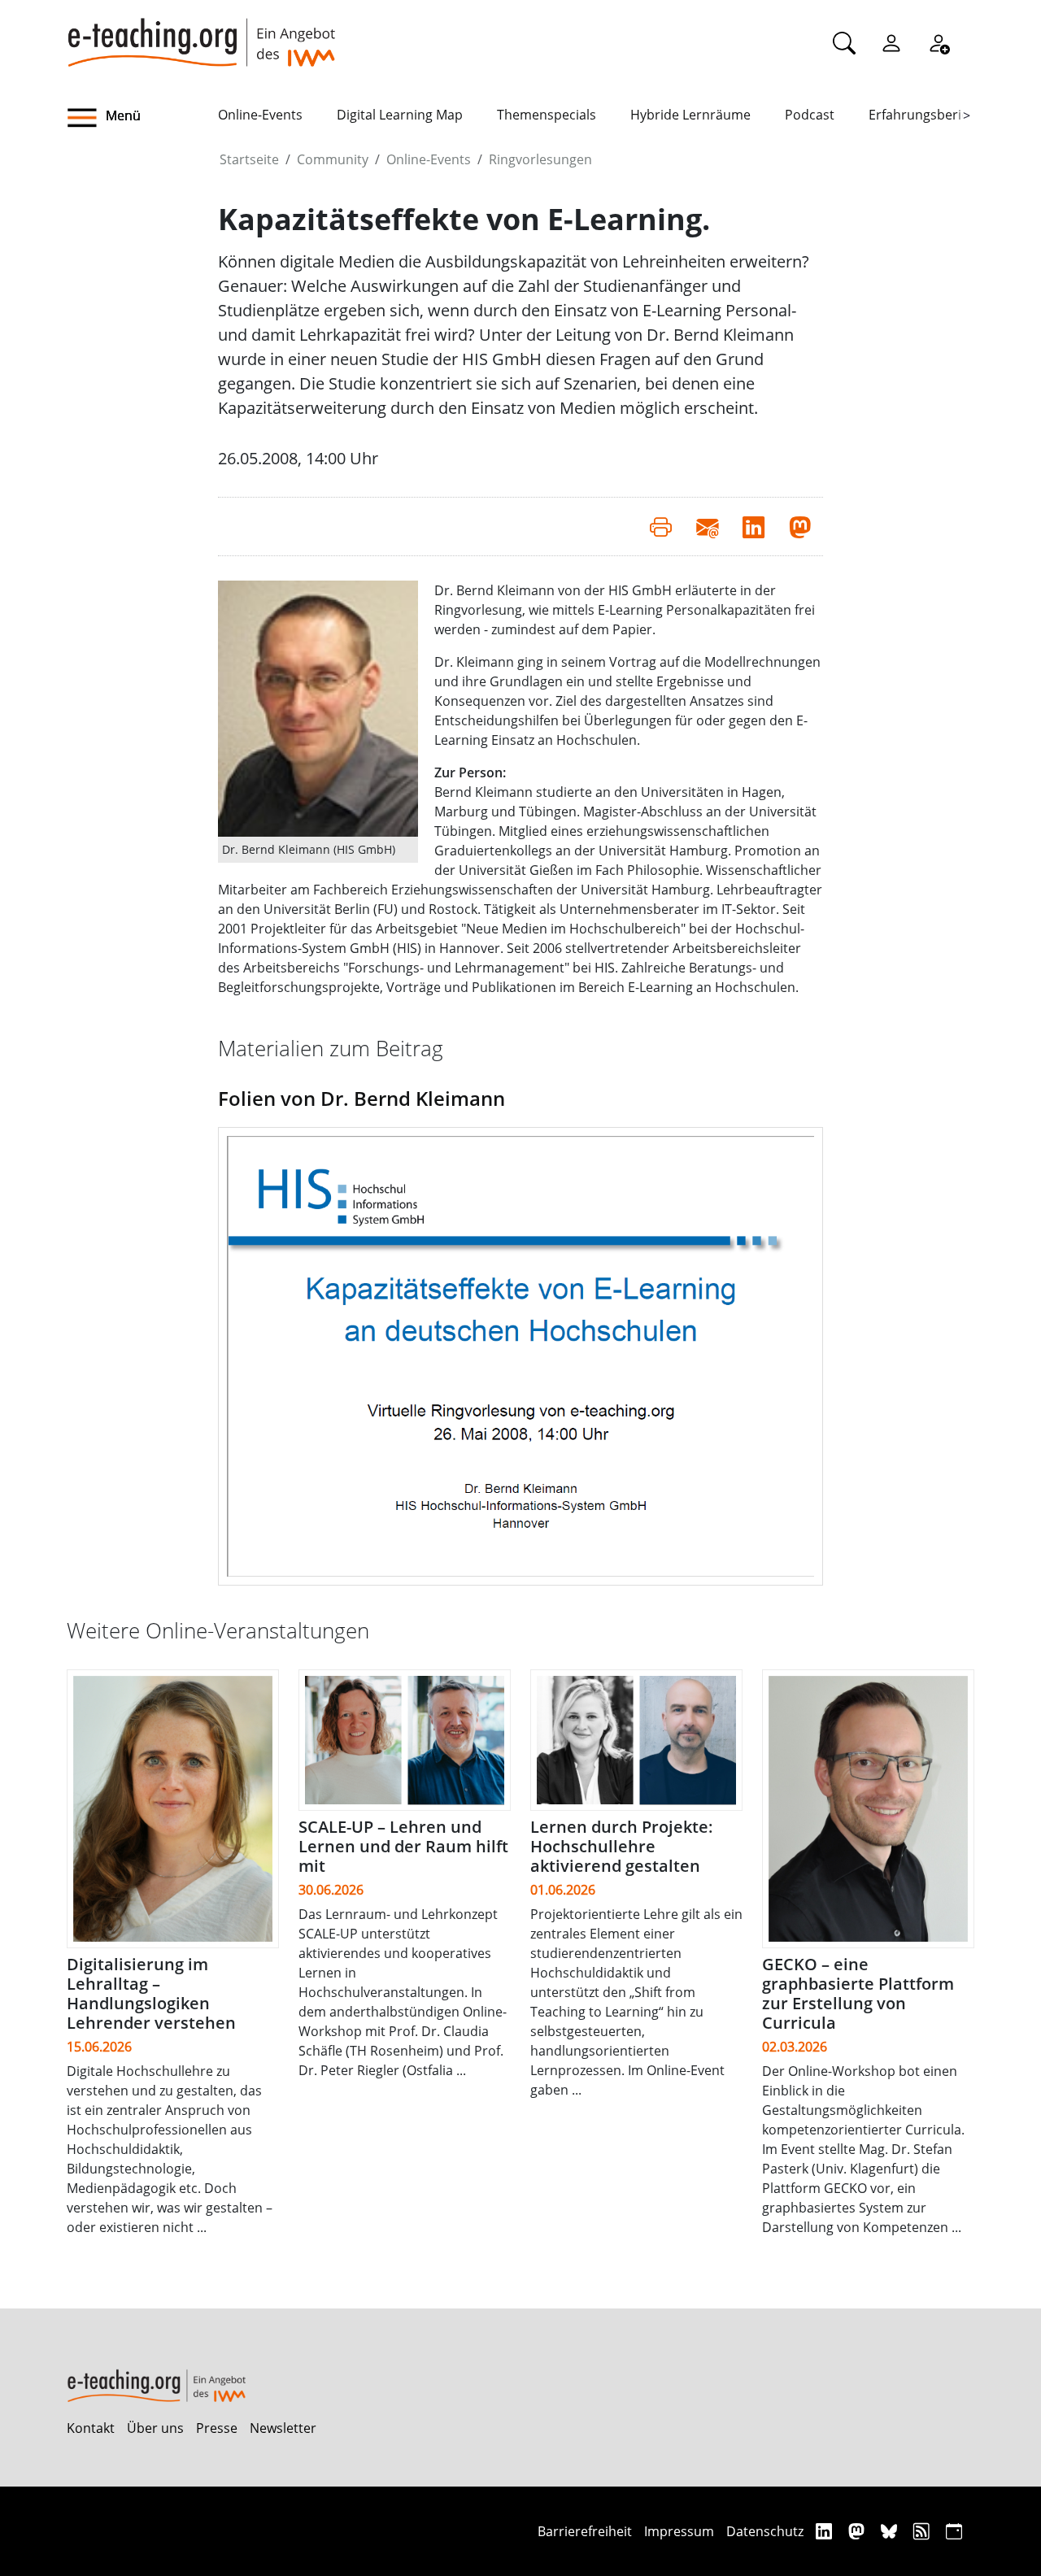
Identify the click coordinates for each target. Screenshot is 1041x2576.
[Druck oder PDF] (661, 526)
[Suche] (844, 42)
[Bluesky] (891, 2531)
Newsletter (283, 2428)
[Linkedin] (826, 2531)
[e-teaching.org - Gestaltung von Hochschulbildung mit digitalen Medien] (201, 33)
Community (333, 159)
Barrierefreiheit (585, 2531)
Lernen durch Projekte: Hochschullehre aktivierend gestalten (622, 1846)
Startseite (249, 159)
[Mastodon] (858, 2531)
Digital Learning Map (400, 115)
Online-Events (260, 115)
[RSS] (923, 2531)
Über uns (155, 2428)
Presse (217, 2428)
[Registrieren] (939, 42)
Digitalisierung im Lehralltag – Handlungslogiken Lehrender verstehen (151, 1993)
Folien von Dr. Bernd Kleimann (362, 1098)
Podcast (810, 115)
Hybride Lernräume (690, 115)
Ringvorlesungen (540, 159)
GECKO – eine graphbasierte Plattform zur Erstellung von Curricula (858, 1993)
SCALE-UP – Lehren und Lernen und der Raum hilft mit (403, 1846)
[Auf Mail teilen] (707, 526)
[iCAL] (954, 2531)
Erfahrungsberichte (928, 115)
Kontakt (91, 2428)
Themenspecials (547, 115)
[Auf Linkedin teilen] (754, 526)
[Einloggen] (891, 42)
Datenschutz (765, 2531)
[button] (142, 118)
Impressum (679, 2531)
